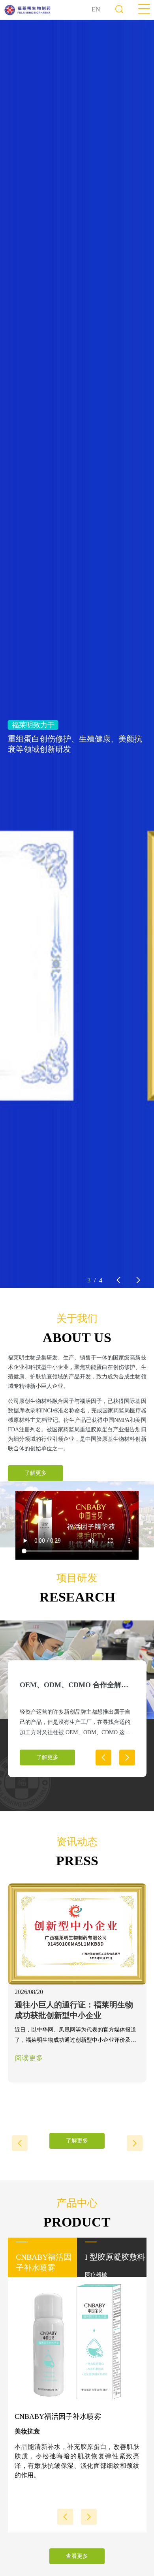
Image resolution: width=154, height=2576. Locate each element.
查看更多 (77, 2556)
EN (96, 9)
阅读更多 (29, 2058)
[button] (118, 1280)
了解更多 (36, 1473)
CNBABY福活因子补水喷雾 (58, 2416)
